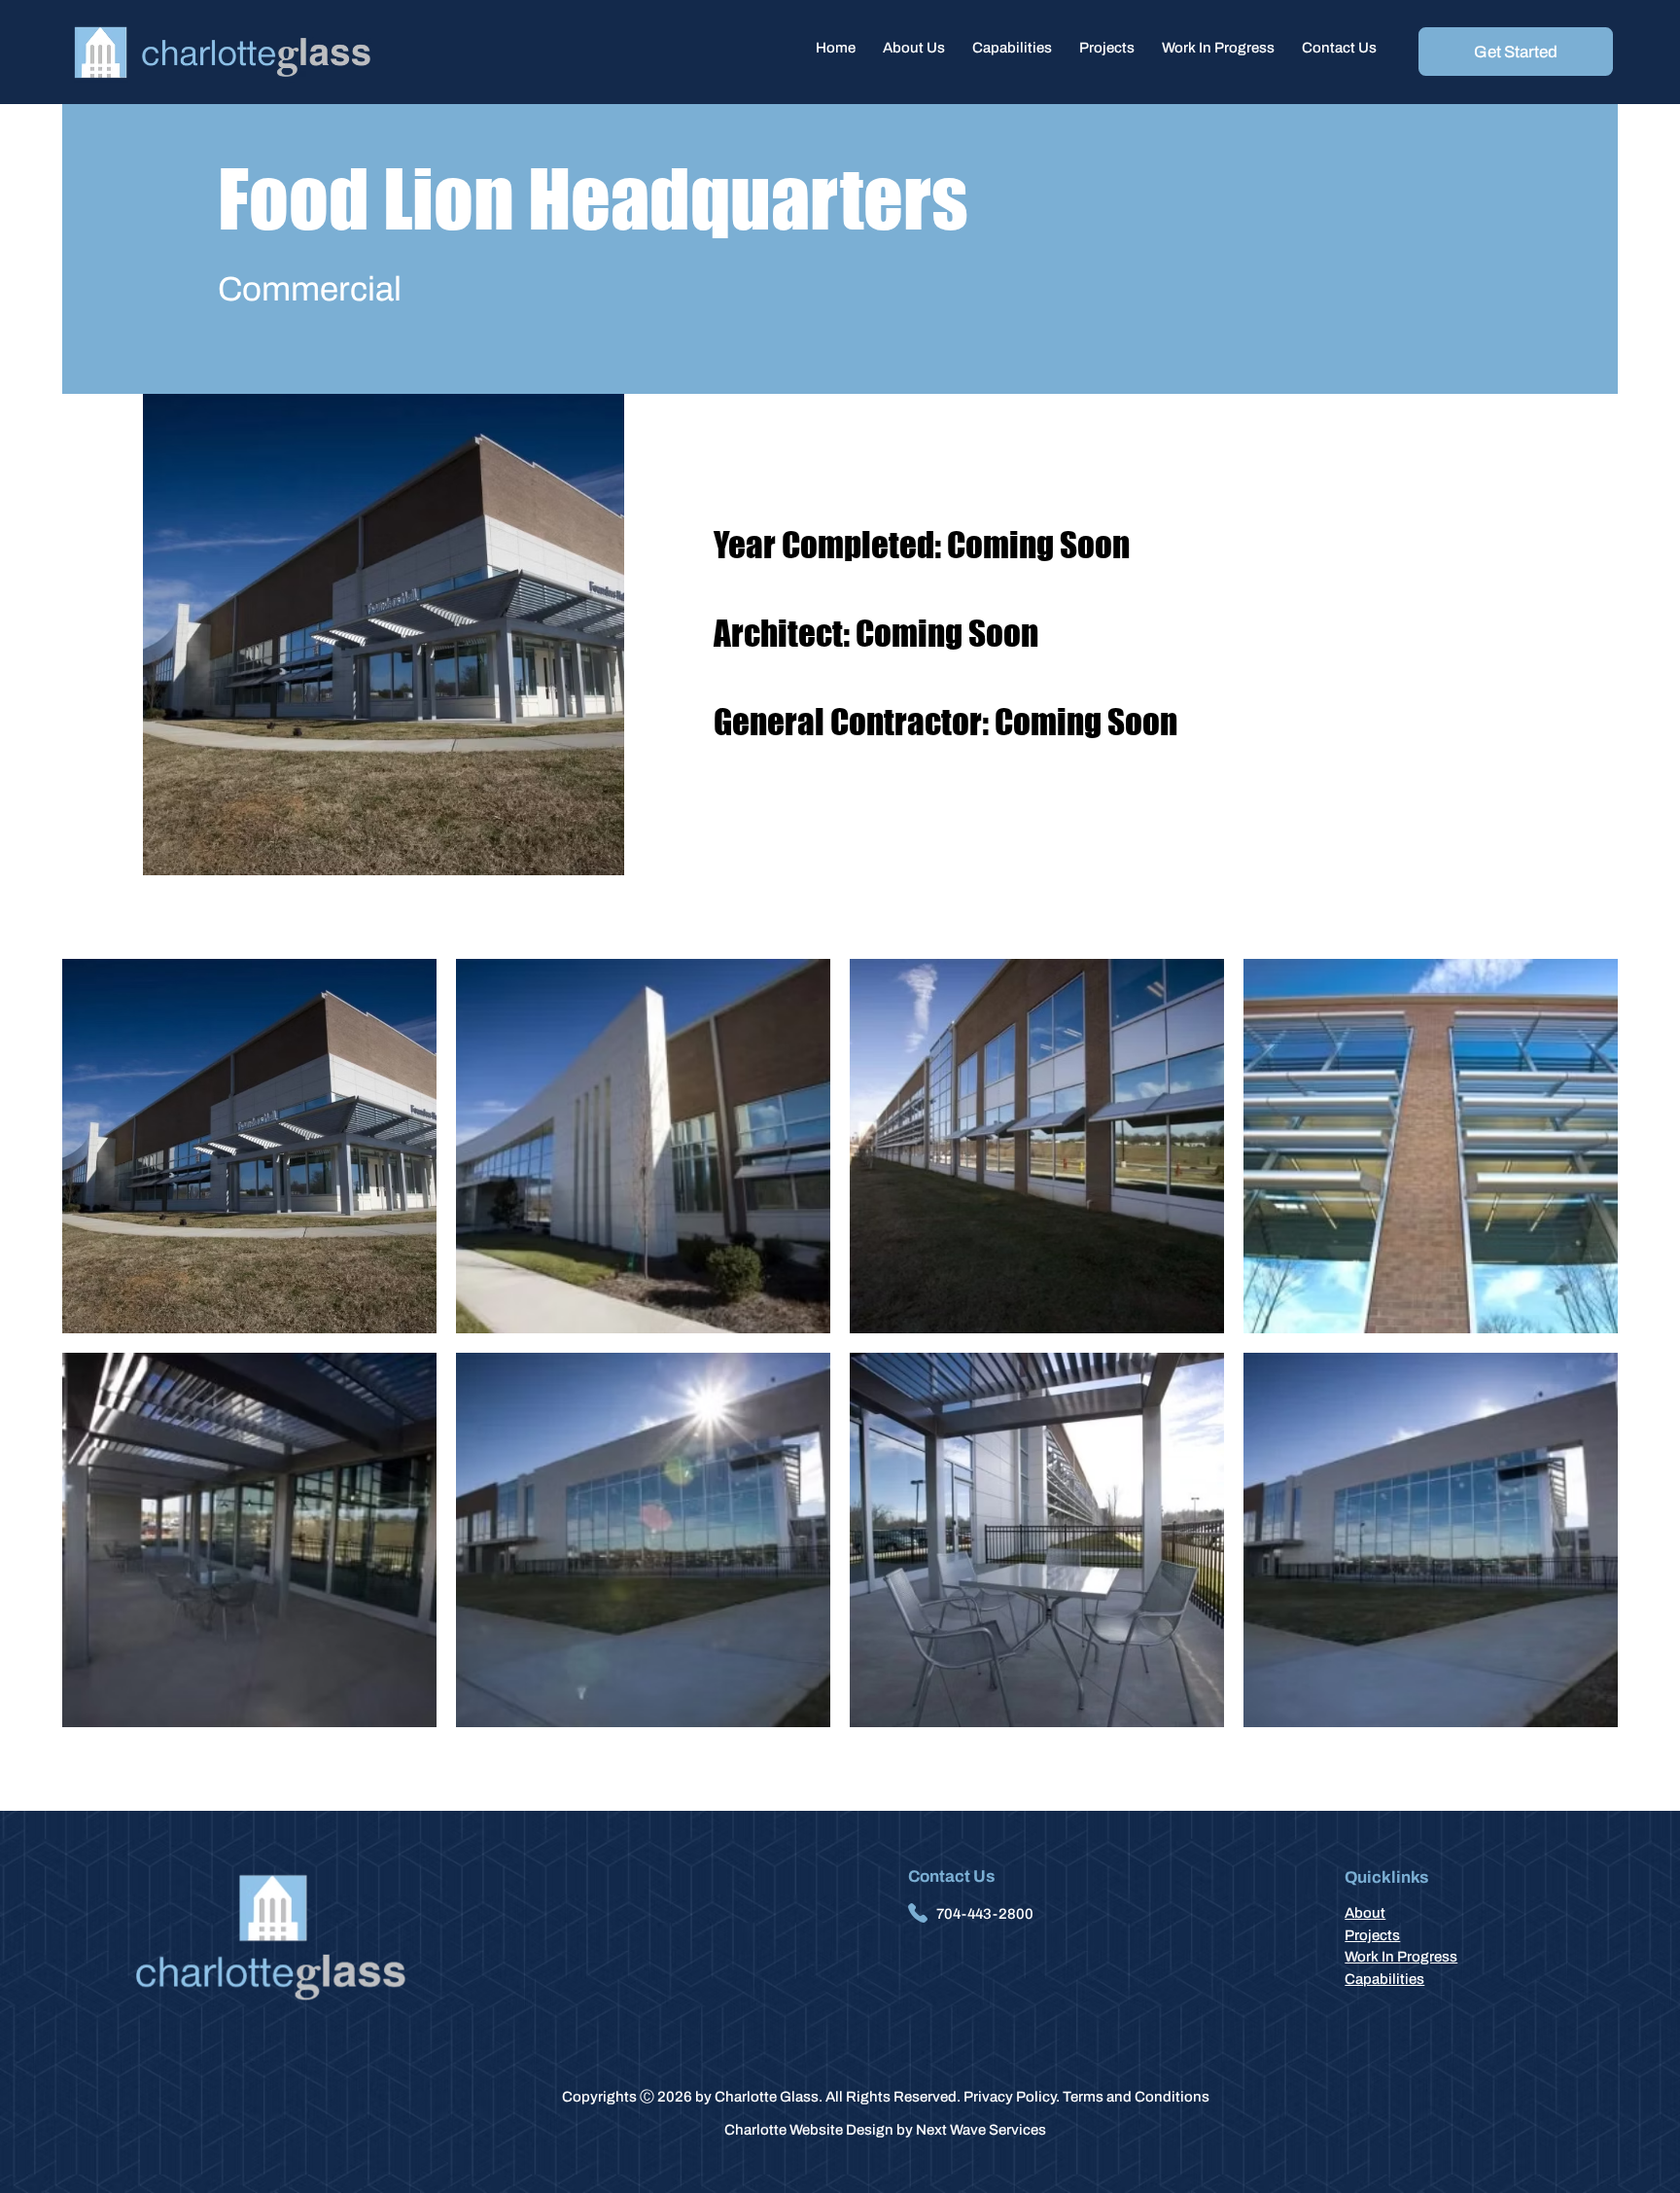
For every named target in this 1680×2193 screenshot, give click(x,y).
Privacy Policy (1010, 2097)
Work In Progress (1401, 1957)
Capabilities (1384, 1979)
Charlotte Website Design (809, 2130)
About (1365, 1913)
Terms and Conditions (1136, 2097)
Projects (1372, 1935)
